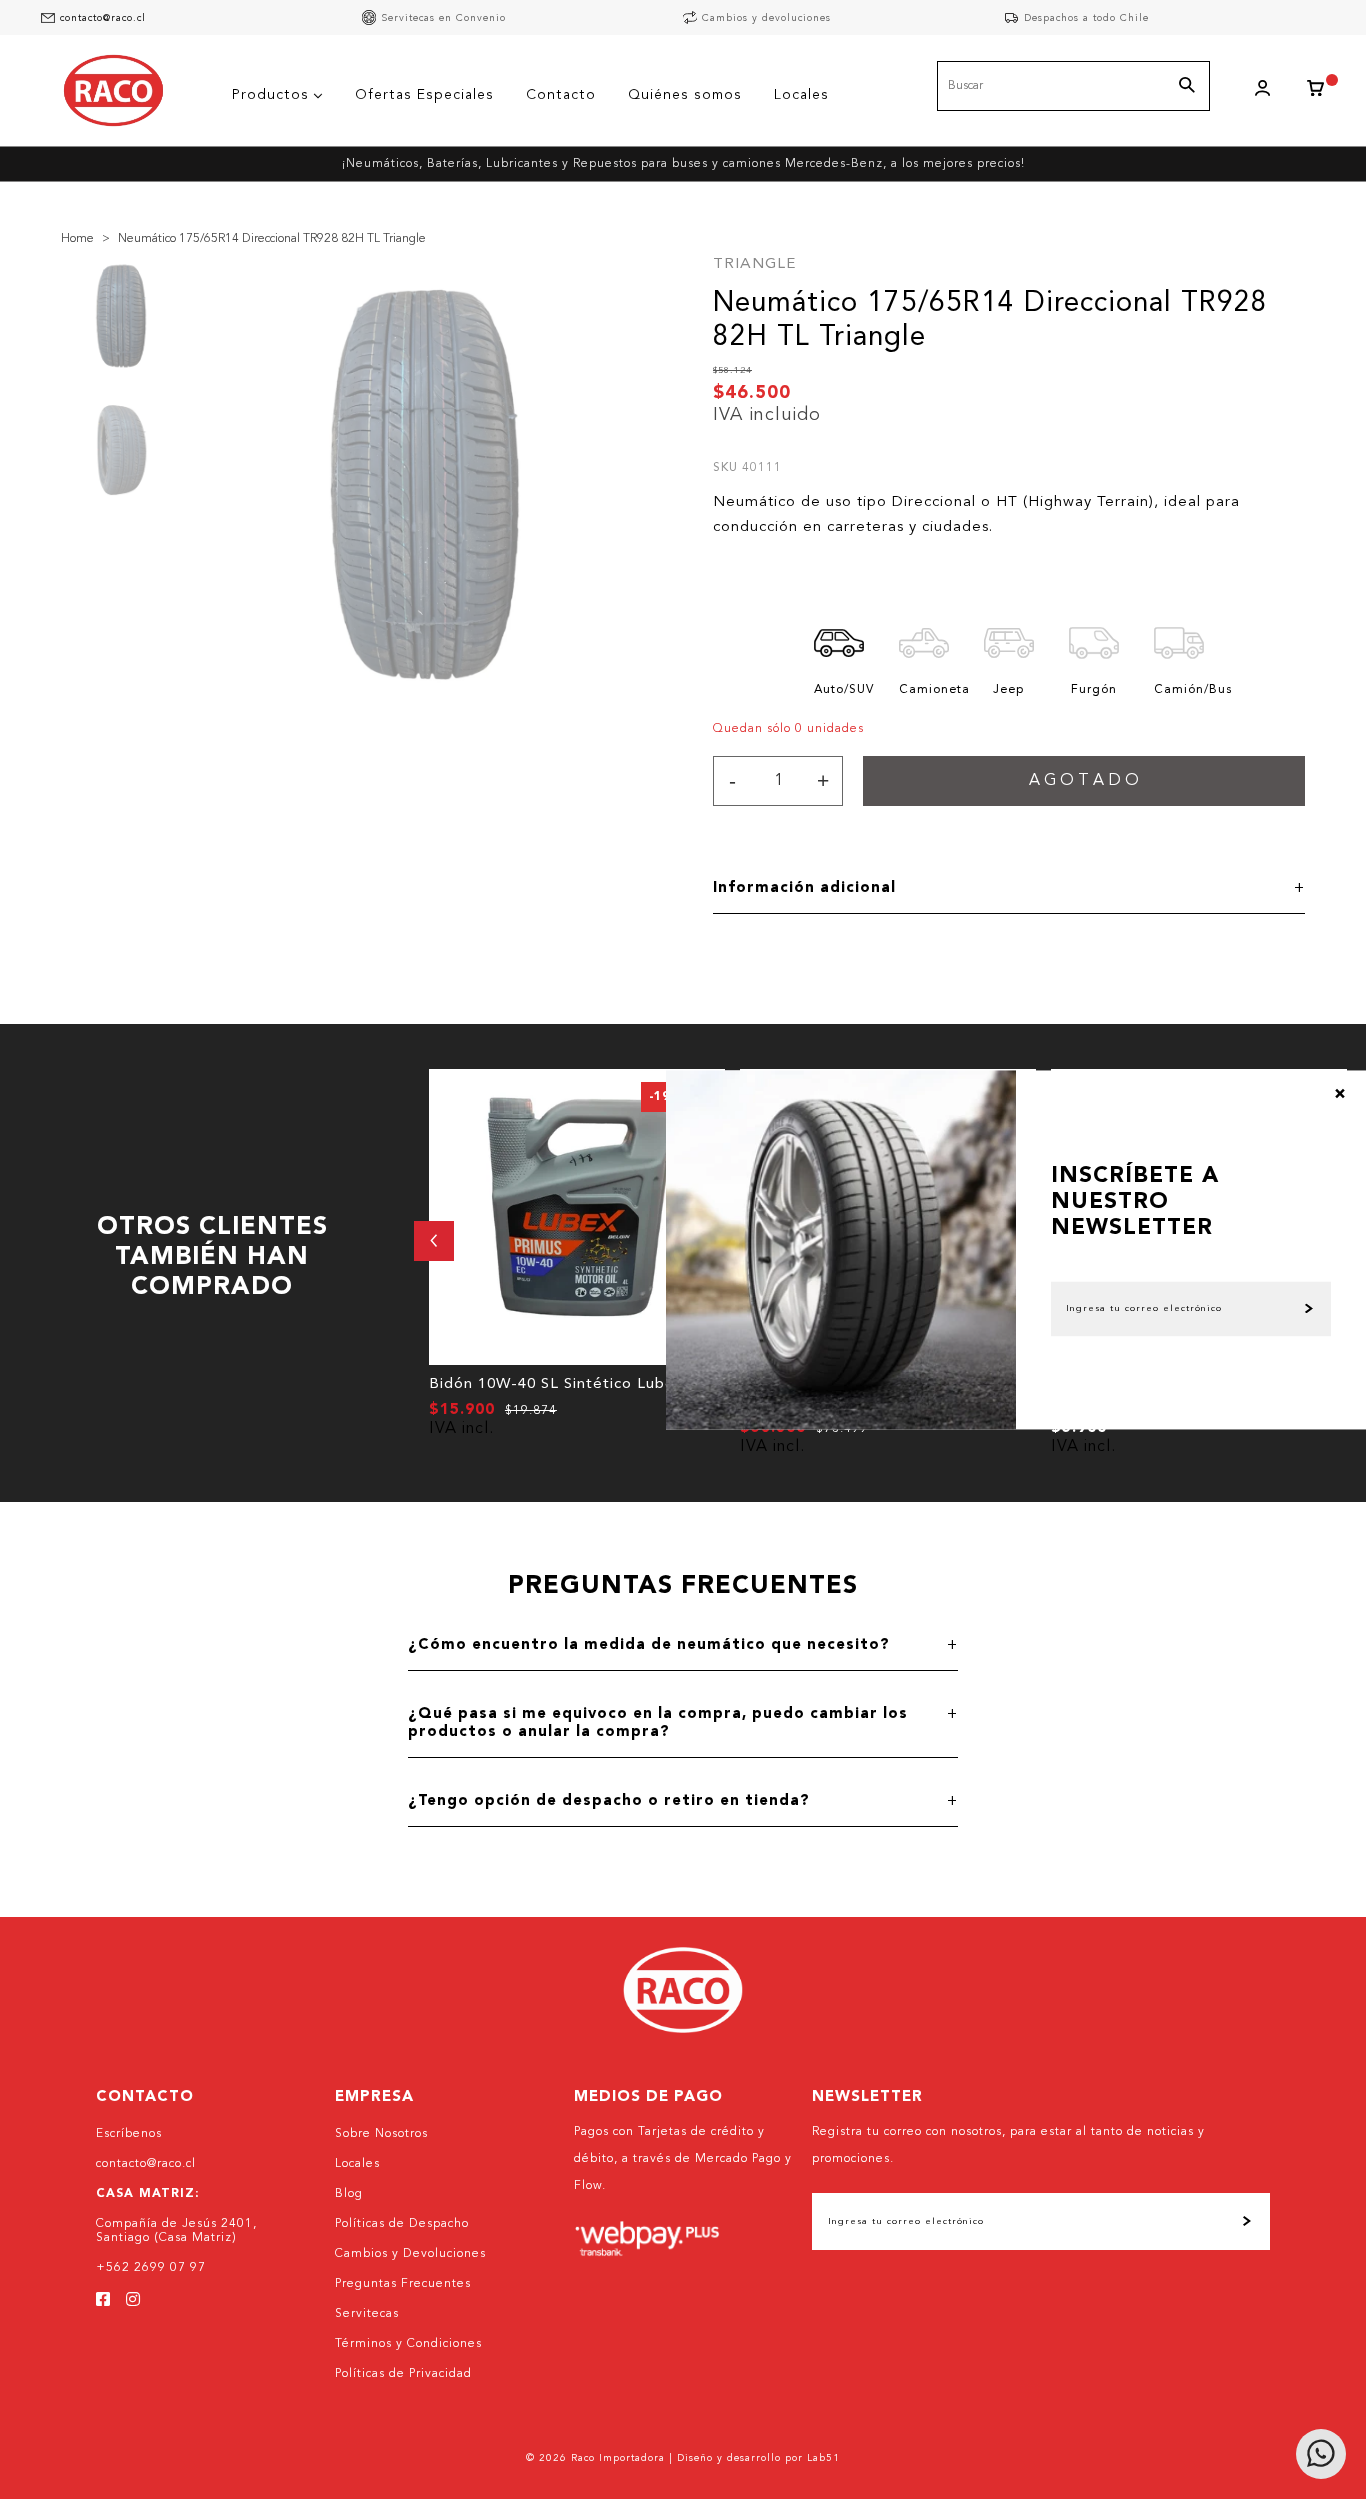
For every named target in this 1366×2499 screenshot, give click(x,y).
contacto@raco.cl (103, 18)
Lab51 (823, 2458)
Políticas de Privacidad (403, 2374)
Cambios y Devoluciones (410, 2254)
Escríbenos (129, 2134)
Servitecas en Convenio (443, 18)
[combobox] (1073, 86)
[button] (434, 1241)
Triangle (754, 264)
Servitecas (367, 2314)
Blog (349, 2194)
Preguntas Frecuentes (403, 2284)
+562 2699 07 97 (151, 2268)
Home (77, 239)
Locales (357, 2164)
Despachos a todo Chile (1086, 18)
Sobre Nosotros (381, 2134)
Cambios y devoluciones (766, 18)
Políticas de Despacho (402, 2224)
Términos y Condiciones (408, 2344)
